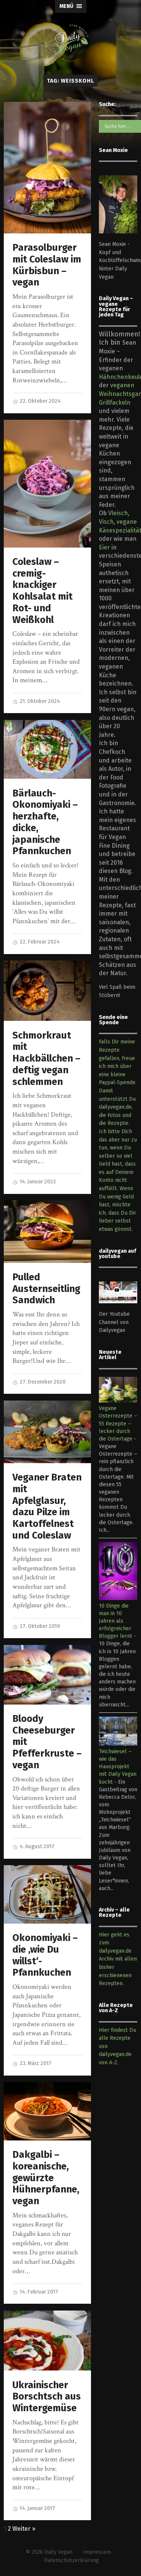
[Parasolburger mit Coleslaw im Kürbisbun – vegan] (47, 167)
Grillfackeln (115, 403)
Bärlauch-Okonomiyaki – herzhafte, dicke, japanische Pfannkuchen (45, 822)
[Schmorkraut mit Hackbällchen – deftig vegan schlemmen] (47, 991)
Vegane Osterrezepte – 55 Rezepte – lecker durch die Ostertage (118, 1424)
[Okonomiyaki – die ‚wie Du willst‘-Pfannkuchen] (47, 1894)
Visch (106, 522)
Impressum (97, 2552)
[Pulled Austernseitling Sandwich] (47, 1232)
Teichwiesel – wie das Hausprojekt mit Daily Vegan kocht (118, 1767)
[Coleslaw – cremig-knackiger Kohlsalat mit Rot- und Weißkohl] (47, 484)
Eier (104, 547)
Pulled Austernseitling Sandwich (46, 1289)
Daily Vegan (58, 2552)
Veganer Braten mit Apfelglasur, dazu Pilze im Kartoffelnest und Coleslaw (47, 1506)
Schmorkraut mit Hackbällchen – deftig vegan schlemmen (46, 1059)
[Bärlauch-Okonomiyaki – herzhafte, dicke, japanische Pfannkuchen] (47, 749)
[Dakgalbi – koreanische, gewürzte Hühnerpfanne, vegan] (47, 2111)
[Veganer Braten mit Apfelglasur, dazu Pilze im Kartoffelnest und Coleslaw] (47, 1432)
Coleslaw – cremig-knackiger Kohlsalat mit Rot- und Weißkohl (42, 591)
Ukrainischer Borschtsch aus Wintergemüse (47, 2396)
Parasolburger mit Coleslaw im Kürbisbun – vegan (47, 265)
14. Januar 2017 (37, 2508)
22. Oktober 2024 (40, 401)
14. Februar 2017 (38, 2292)
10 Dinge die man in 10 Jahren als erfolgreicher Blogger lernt (116, 1621)
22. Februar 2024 (39, 942)
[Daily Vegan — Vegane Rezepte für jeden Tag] (71, 43)
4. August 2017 (36, 1846)
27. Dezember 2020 (42, 1382)
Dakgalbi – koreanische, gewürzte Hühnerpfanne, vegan (46, 2178)
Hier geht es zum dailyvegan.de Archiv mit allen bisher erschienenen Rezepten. (118, 1959)
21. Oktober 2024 (39, 701)
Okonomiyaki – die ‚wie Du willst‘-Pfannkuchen (45, 1955)
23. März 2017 (35, 2063)
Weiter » (24, 2529)
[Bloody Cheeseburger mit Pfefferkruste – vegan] (47, 1675)
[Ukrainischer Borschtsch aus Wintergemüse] (47, 2340)
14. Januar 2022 (37, 1182)
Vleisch (118, 513)
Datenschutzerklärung (71, 2560)
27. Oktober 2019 (39, 1626)
